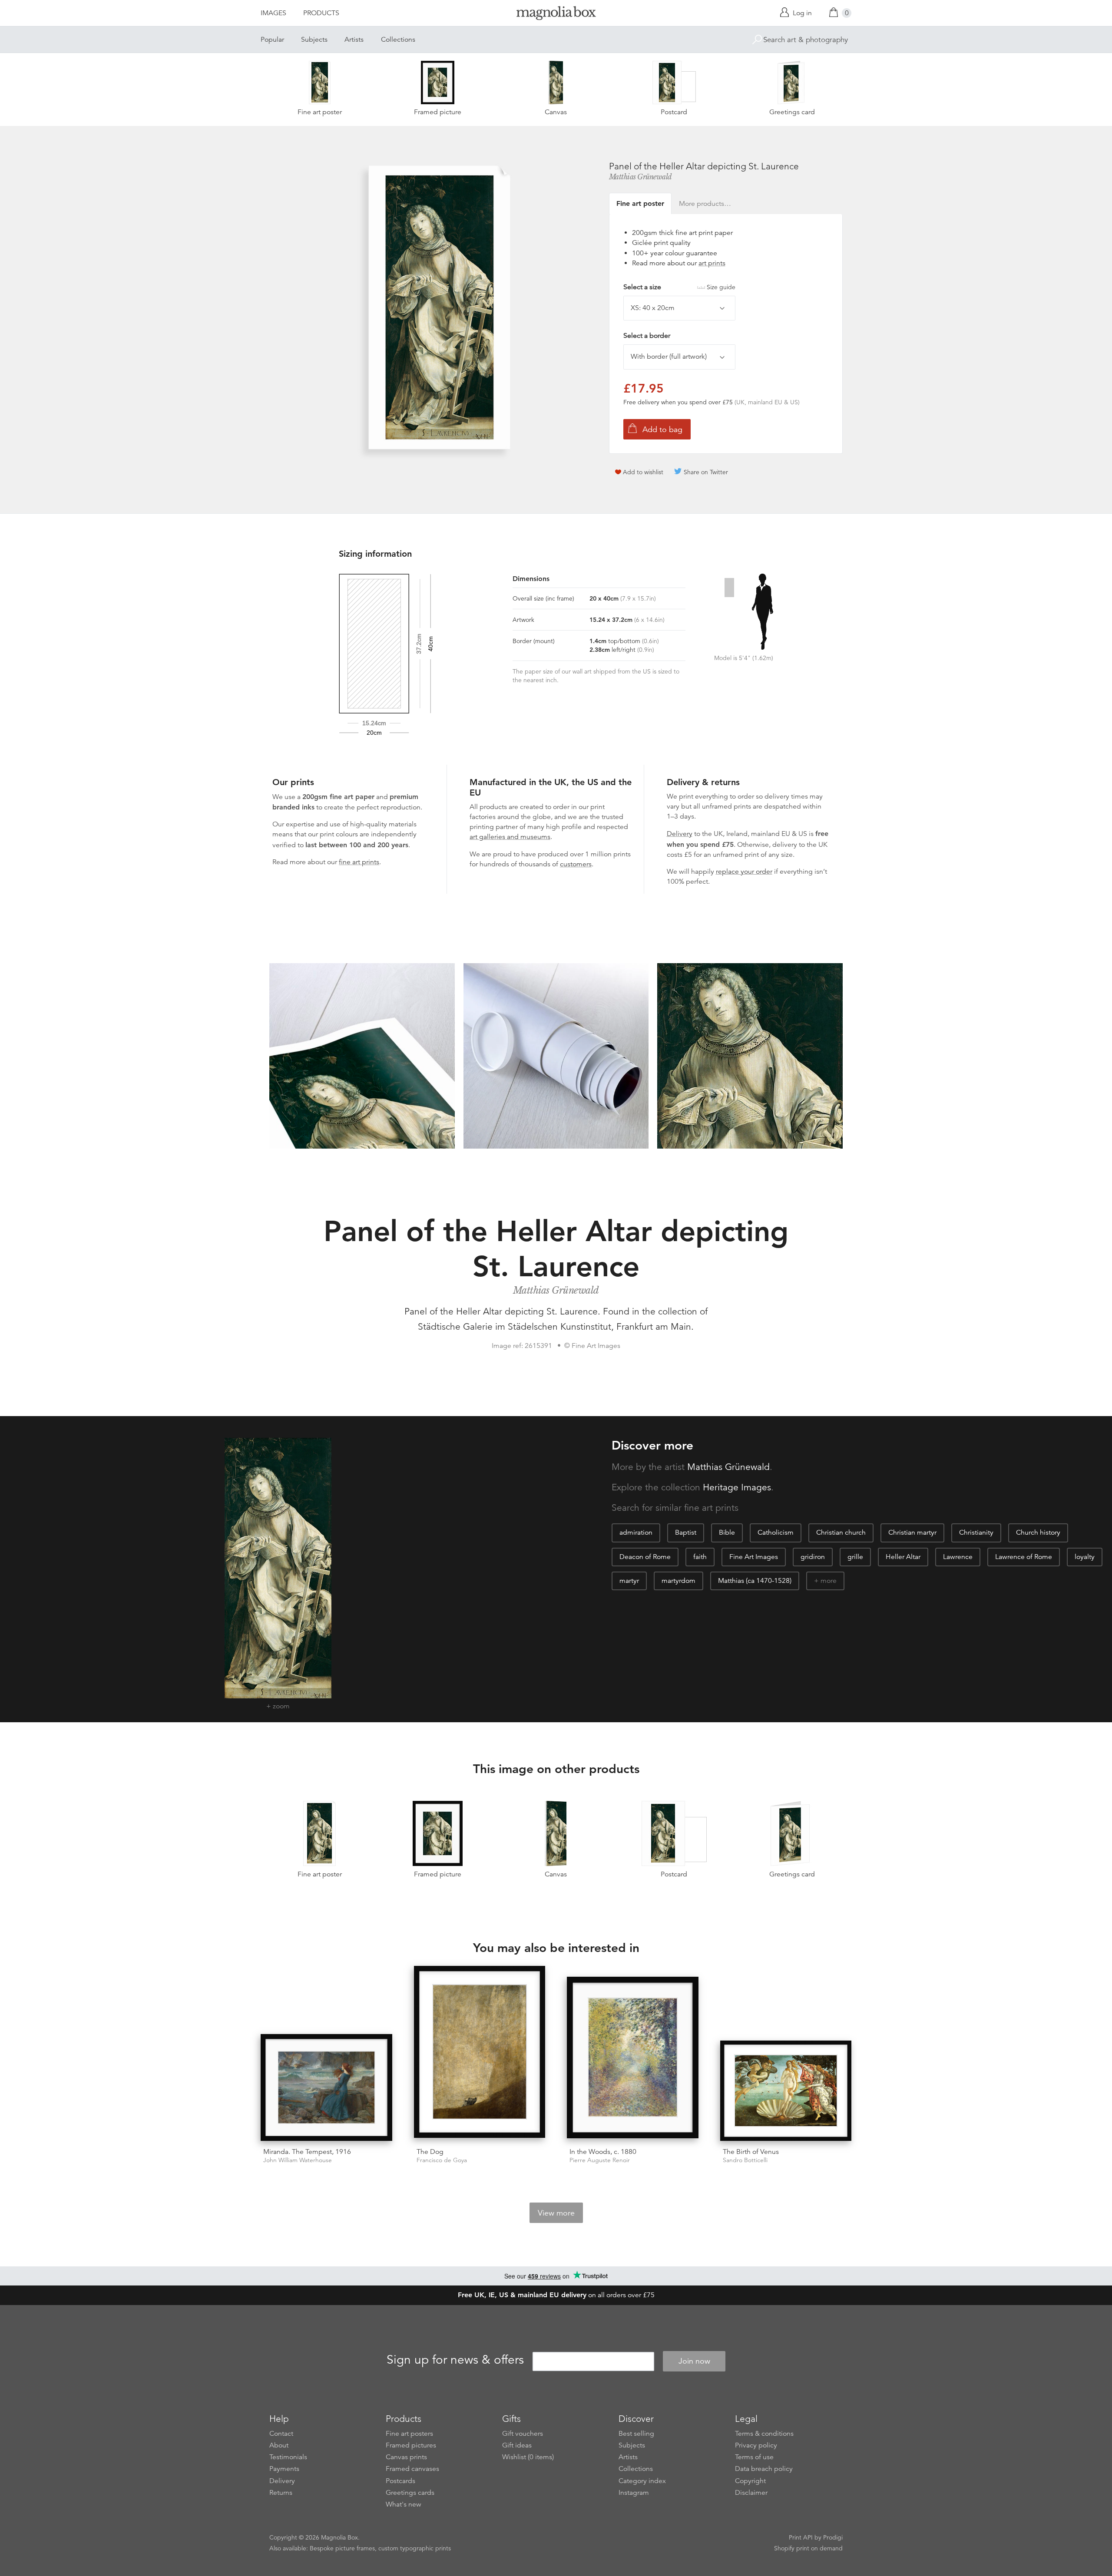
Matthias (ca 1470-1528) (755, 1581)
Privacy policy (756, 2445)
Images (273, 13)
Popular (272, 40)
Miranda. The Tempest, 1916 (307, 2152)
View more (556, 2213)
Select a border (647, 336)
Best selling (636, 2434)
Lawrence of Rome (1024, 1557)
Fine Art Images (754, 1557)
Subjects (314, 40)
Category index (642, 2481)
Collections (398, 40)
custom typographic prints (415, 2548)
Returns (281, 2493)
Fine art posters (409, 2434)
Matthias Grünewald (640, 177)
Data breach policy (764, 2469)
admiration (636, 1532)
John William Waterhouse (298, 2160)
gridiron (813, 1557)
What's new (404, 2504)
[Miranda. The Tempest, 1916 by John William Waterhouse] (326, 2087)
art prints (712, 263)
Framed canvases (412, 2469)
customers (576, 864)
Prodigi (833, 2537)
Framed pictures (411, 2445)
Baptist (686, 1532)
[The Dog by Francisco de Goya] (480, 2053)
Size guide (721, 287)
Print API (801, 2537)
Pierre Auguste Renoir (600, 2160)
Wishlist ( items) (528, 2457)
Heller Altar (903, 1557)
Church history (1038, 1532)
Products (321, 13)
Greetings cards (410, 2493)
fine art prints (359, 862)
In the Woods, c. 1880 (603, 2152)
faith (700, 1557)
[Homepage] (556, 15)
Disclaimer (751, 2493)
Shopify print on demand (808, 2548)
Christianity (976, 1532)
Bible (727, 1532)
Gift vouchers (523, 2434)
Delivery (680, 834)
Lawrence (958, 1557)
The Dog (430, 2152)
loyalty (1085, 1557)
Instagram (634, 2493)
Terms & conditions (764, 2434)
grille (855, 1557)
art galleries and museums (510, 837)
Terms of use (754, 2457)
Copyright (750, 2481)
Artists (354, 40)
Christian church (841, 1532)
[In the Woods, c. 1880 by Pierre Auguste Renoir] (633, 2059)
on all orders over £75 (556, 2295)
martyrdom (678, 1581)
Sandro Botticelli (745, 2160)
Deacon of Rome (645, 1557)
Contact (281, 2434)
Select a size (679, 287)
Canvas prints (406, 2457)
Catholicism (776, 1532)
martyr (629, 1581)
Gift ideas (517, 2445)
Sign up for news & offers (455, 2360)
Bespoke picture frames (342, 2548)
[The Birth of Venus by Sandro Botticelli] (786, 2091)
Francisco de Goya (442, 2160)
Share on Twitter (706, 472)
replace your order (744, 872)
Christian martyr (912, 1532)
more (829, 1581)
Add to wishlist (643, 472)
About (279, 2445)
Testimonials (288, 2457)
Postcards (400, 2481)
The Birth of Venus (751, 2152)
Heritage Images (737, 1487)
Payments (284, 2469)
